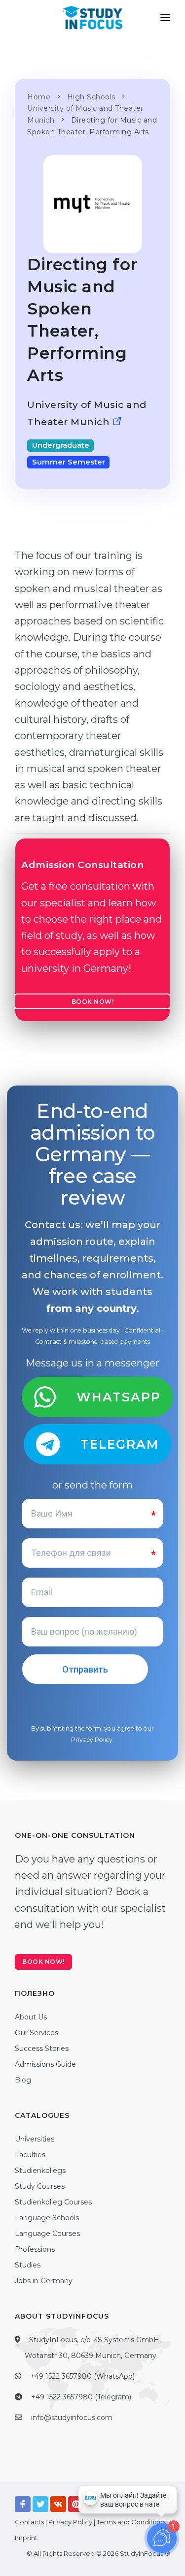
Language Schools (47, 2218)
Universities (35, 2139)
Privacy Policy (92, 1740)
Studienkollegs (40, 2171)
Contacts (29, 2522)
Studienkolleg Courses (53, 2202)
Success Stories (42, 2048)
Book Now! (93, 1002)
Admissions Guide (45, 2064)
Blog (23, 2080)
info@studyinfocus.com (72, 2418)
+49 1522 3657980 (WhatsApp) (82, 2376)
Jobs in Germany (44, 2281)
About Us (31, 2017)
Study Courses (40, 2186)
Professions (35, 2249)
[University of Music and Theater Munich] (117, 422)
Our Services (37, 2033)
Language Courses (47, 2234)
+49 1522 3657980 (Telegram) (81, 2397)
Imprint (26, 2538)
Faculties (30, 2155)
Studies (28, 2265)
